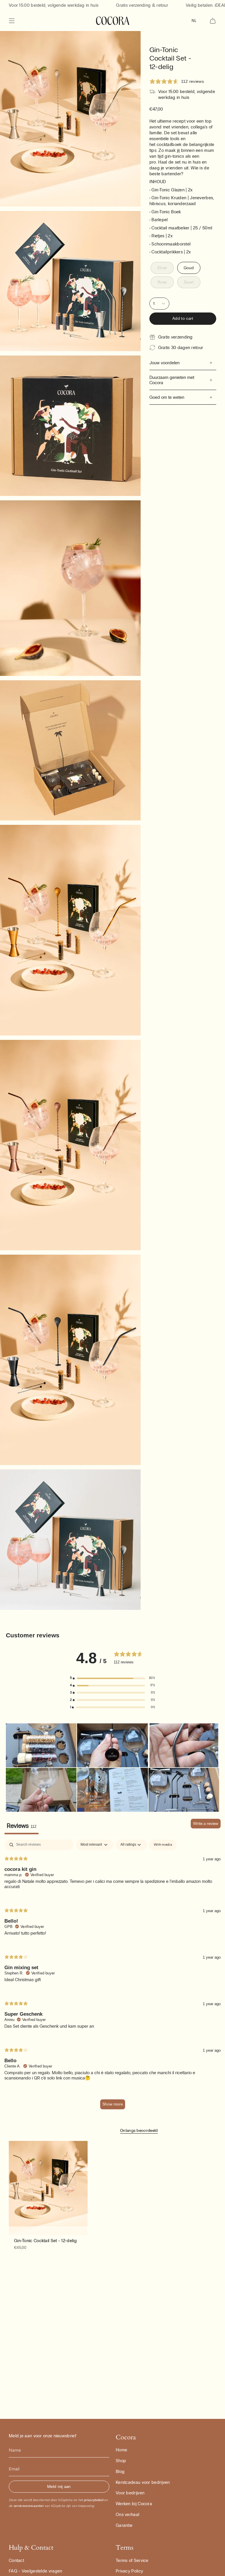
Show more (113, 2104)
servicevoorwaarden (28, 2506)
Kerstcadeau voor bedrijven (143, 2482)
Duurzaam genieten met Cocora (172, 380)
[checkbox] (163, 1845)
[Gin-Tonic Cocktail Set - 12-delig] (48, 2188)
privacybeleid (93, 2500)
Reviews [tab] (22, 1826)
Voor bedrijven (130, 2493)
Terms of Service (132, 2560)
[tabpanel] (112, 1977)
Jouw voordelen (165, 363)
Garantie (124, 2525)
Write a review (206, 1824)
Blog (120, 2472)
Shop (121, 2461)
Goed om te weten (167, 397)
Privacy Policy (129, 2571)
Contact (16, 2560)
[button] (112, 1678)
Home (121, 2450)
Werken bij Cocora (134, 2504)
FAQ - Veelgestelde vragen (36, 2571)
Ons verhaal (127, 2515)
